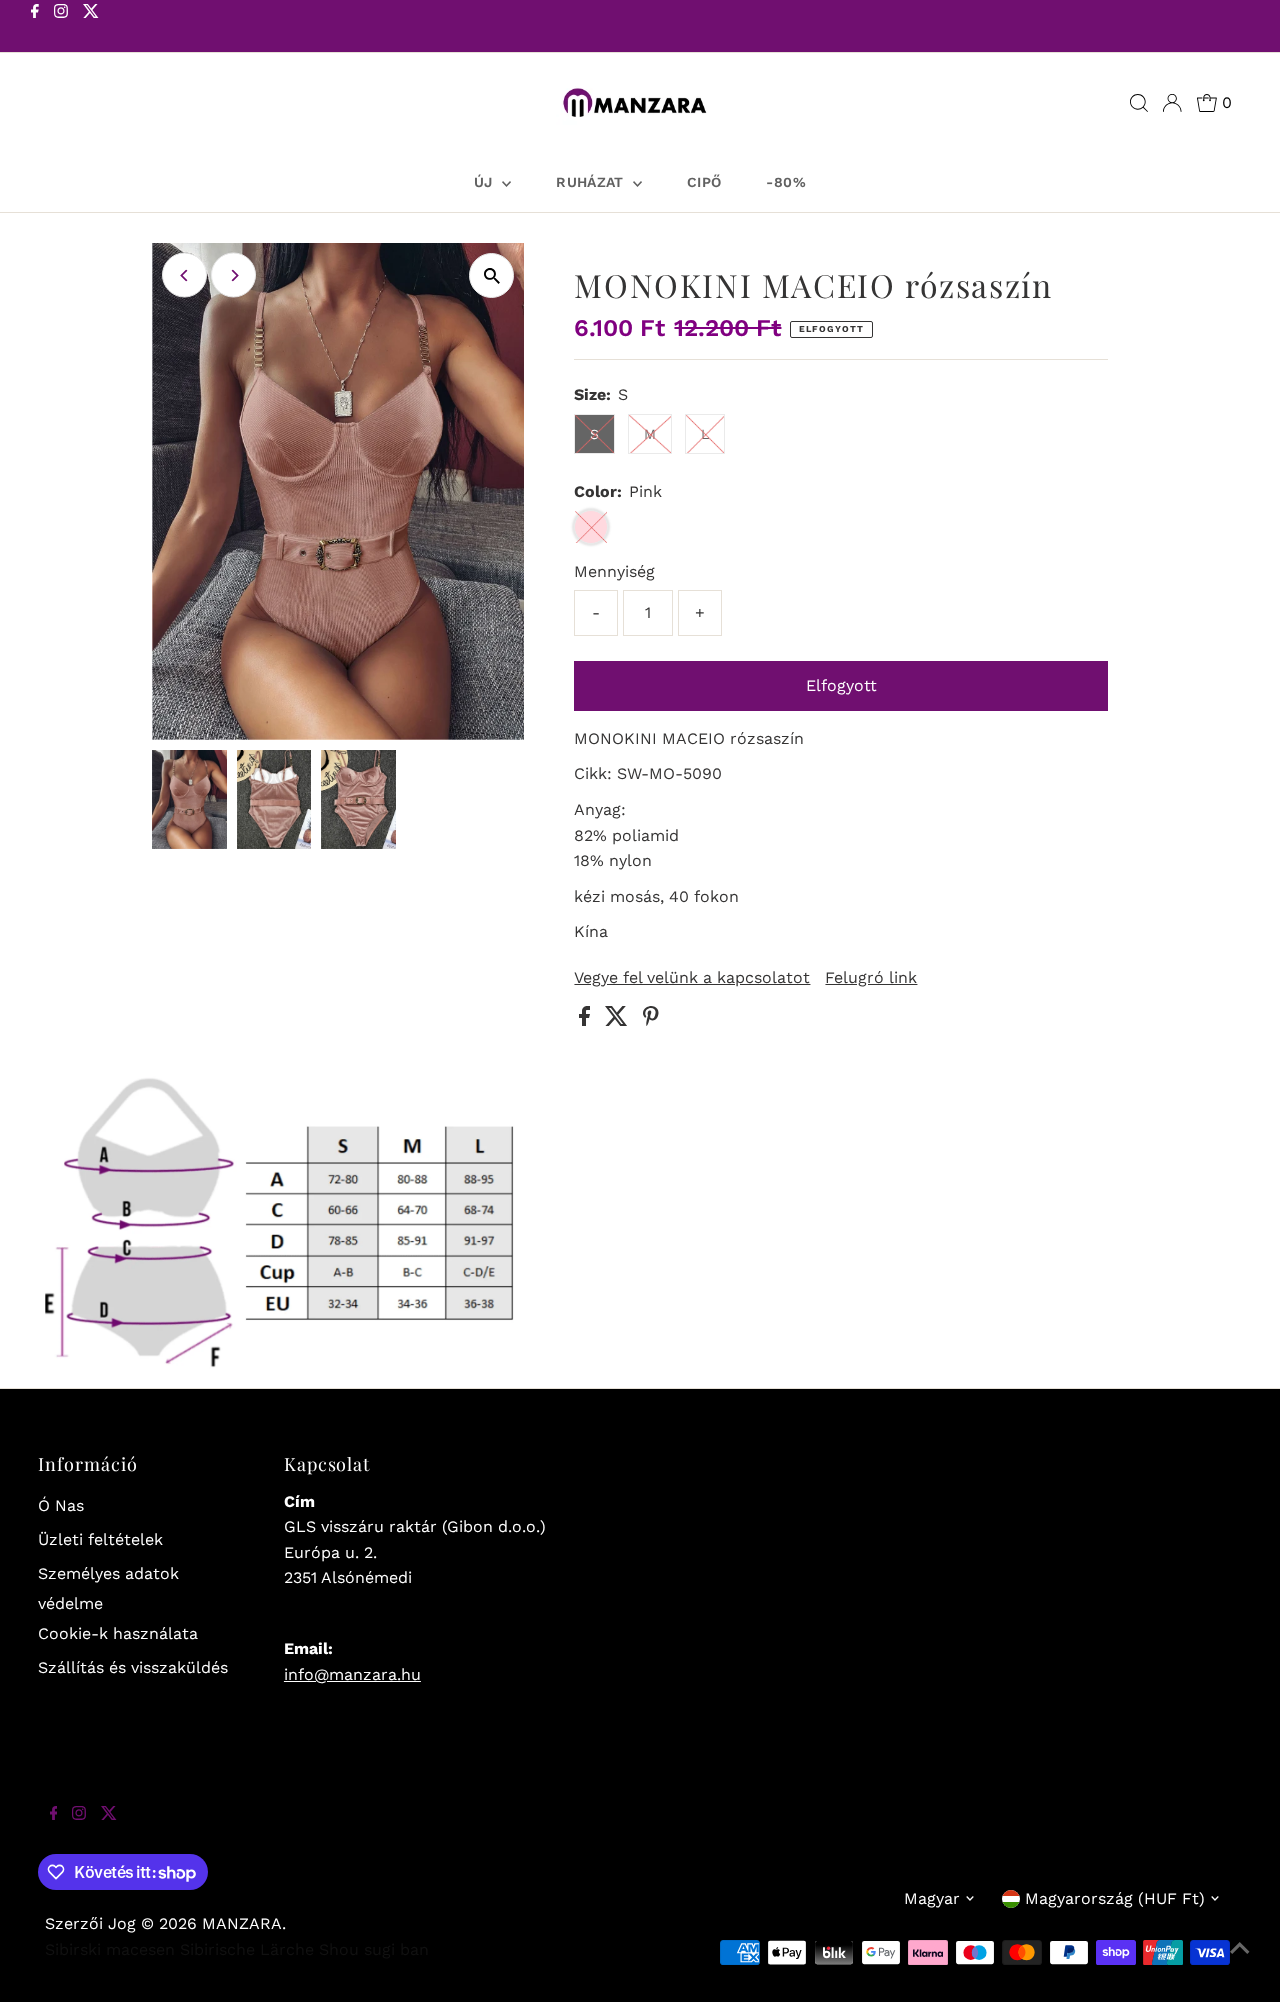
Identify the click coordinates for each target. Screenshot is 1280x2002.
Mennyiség (614, 571)
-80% (785, 182)
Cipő (704, 182)
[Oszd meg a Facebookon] (587, 1020)
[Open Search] (1139, 103)
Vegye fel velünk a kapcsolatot (692, 978)
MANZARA (242, 1923)
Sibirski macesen (110, 1949)
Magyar (932, 1898)
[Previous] (184, 275)
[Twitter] (91, 28)
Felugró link (871, 978)
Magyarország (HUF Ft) (1115, 1898)
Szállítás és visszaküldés (133, 1667)
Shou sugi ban (374, 1949)
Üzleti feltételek (100, 1539)
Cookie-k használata (118, 1633)
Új (485, 182)
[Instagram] (61, 28)
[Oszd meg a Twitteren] (619, 1020)
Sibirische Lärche (247, 1949)
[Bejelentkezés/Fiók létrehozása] (1172, 103)
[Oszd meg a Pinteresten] (651, 1020)
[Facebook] (35, 28)
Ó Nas (61, 1505)
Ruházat (592, 182)
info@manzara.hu (352, 1674)
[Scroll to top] (1240, 1962)
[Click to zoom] (491, 275)
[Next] (233, 275)
